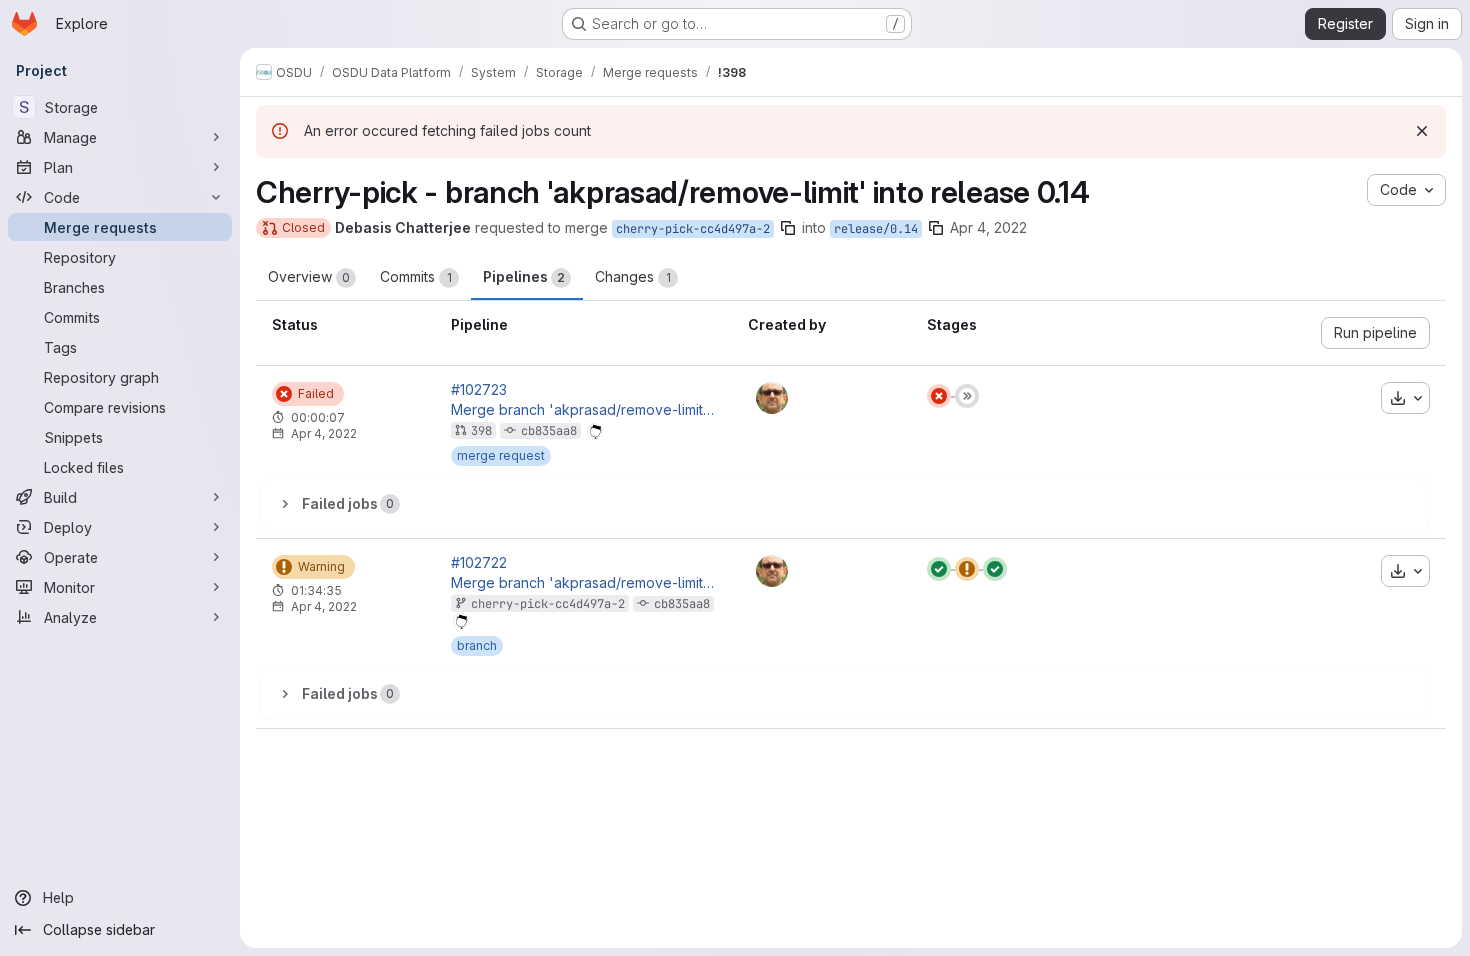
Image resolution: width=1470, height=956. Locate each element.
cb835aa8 (549, 431)
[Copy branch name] (788, 228)
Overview (309, 276)
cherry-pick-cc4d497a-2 (693, 229)
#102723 (479, 390)
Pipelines (524, 276)
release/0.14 (876, 229)
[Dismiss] (1422, 131)
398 (481, 431)
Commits (416, 276)
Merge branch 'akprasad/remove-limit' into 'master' (584, 410)
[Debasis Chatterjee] (772, 398)
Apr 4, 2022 (988, 227)
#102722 (479, 563)
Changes (633, 276)
